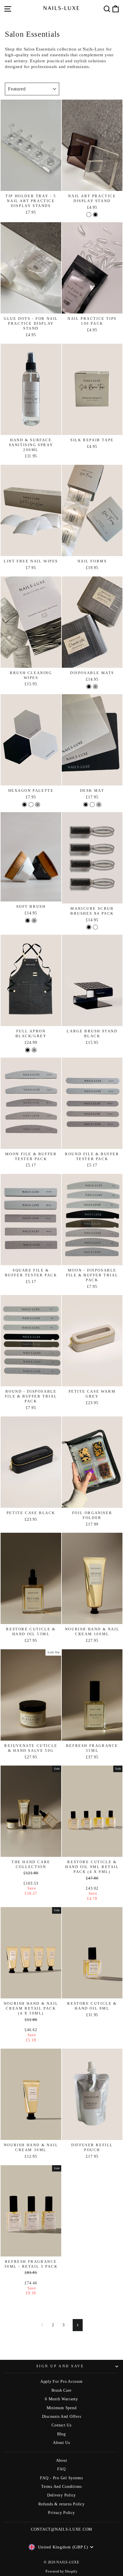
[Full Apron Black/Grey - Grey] (34, 1050)
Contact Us (61, 2425)
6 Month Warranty (61, 2399)
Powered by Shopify (61, 2571)
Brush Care (61, 2390)
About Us (61, 2443)
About (62, 2460)
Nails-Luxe (94, 49)
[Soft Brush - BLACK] (28, 921)
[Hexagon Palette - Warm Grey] (38, 805)
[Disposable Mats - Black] (89, 687)
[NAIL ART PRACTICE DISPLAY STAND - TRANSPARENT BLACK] (95, 215)
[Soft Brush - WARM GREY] (34, 921)
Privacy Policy (61, 2513)
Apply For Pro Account (61, 2382)
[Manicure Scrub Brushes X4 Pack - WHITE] (95, 927)
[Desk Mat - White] (92, 805)
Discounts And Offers (62, 2417)
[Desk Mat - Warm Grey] (99, 805)
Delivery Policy (61, 2495)
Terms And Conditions (61, 2487)
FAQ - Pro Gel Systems (61, 2478)
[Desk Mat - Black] (86, 805)
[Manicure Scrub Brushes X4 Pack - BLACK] (89, 927)
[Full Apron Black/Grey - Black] (28, 1050)
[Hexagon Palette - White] (31, 805)
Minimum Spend (62, 2408)
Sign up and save (60, 2366)
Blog (61, 2434)
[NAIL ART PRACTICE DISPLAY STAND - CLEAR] (89, 215)
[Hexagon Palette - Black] (24, 805)
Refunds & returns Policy (61, 2504)
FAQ (61, 2469)
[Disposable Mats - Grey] (95, 687)
